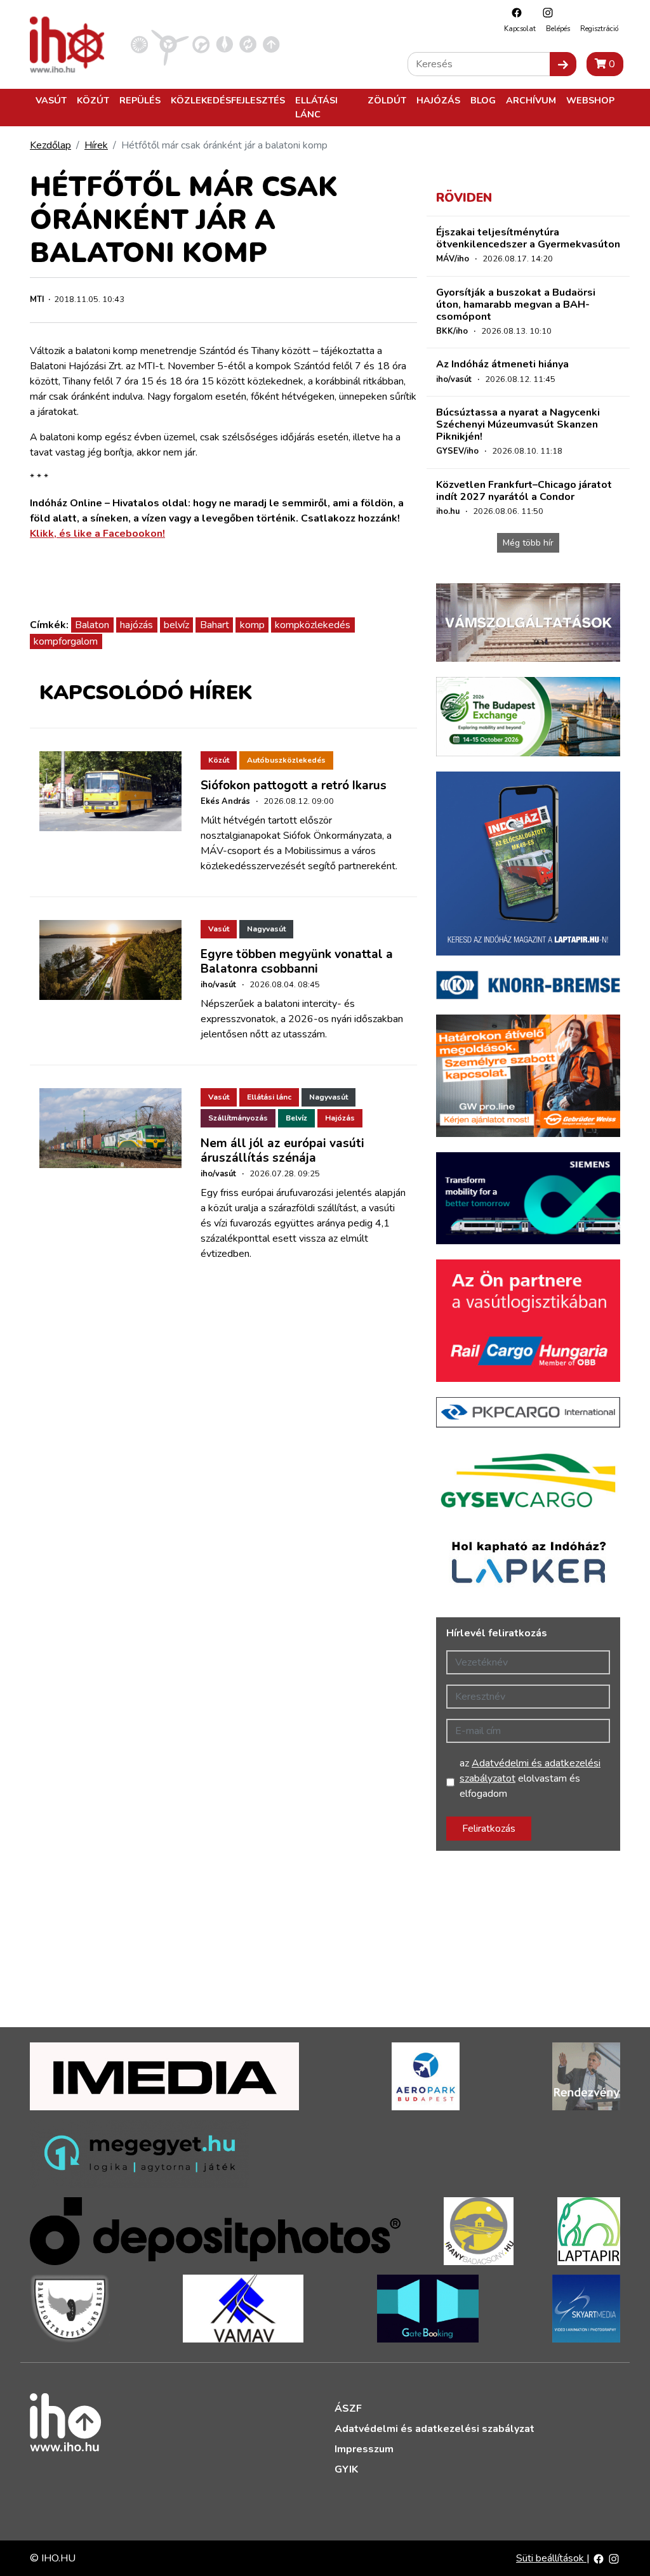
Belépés (558, 29)
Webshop (590, 100)
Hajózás (438, 100)
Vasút (51, 100)
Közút (93, 100)
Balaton (92, 625)
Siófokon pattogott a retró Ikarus (294, 785)
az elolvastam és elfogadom (530, 1778)
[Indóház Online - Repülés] (170, 44)
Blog (483, 100)
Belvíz (296, 1118)
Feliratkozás (489, 1829)
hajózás (136, 625)
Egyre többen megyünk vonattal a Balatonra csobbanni (297, 962)
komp (252, 625)
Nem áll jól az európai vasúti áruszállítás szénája (282, 1151)
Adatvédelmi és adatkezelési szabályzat (434, 2429)
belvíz (176, 625)
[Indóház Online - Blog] (224, 44)
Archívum (531, 100)
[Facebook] (514, 12)
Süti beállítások (551, 2558)
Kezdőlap (50, 145)
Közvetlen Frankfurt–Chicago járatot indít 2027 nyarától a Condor (524, 491)
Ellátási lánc (316, 107)
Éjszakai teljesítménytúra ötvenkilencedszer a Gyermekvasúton (528, 238)
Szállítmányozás (238, 1118)
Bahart (215, 625)
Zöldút (387, 100)
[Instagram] (545, 12)
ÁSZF (348, 2408)
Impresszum (364, 2449)
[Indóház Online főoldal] (271, 44)
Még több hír (528, 543)
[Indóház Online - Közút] (201, 44)
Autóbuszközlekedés (286, 760)
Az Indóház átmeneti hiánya (502, 364)
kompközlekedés (313, 625)
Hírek (96, 145)
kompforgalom (66, 641)
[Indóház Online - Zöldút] (248, 44)
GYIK (346, 2469)
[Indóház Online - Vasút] (139, 44)
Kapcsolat (520, 29)
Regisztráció (599, 29)
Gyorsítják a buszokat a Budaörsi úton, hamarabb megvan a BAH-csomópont (516, 305)
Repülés (140, 100)
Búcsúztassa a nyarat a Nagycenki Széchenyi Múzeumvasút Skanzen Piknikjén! (518, 424)
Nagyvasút (266, 929)
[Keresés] (563, 64)
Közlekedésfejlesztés (228, 100)
